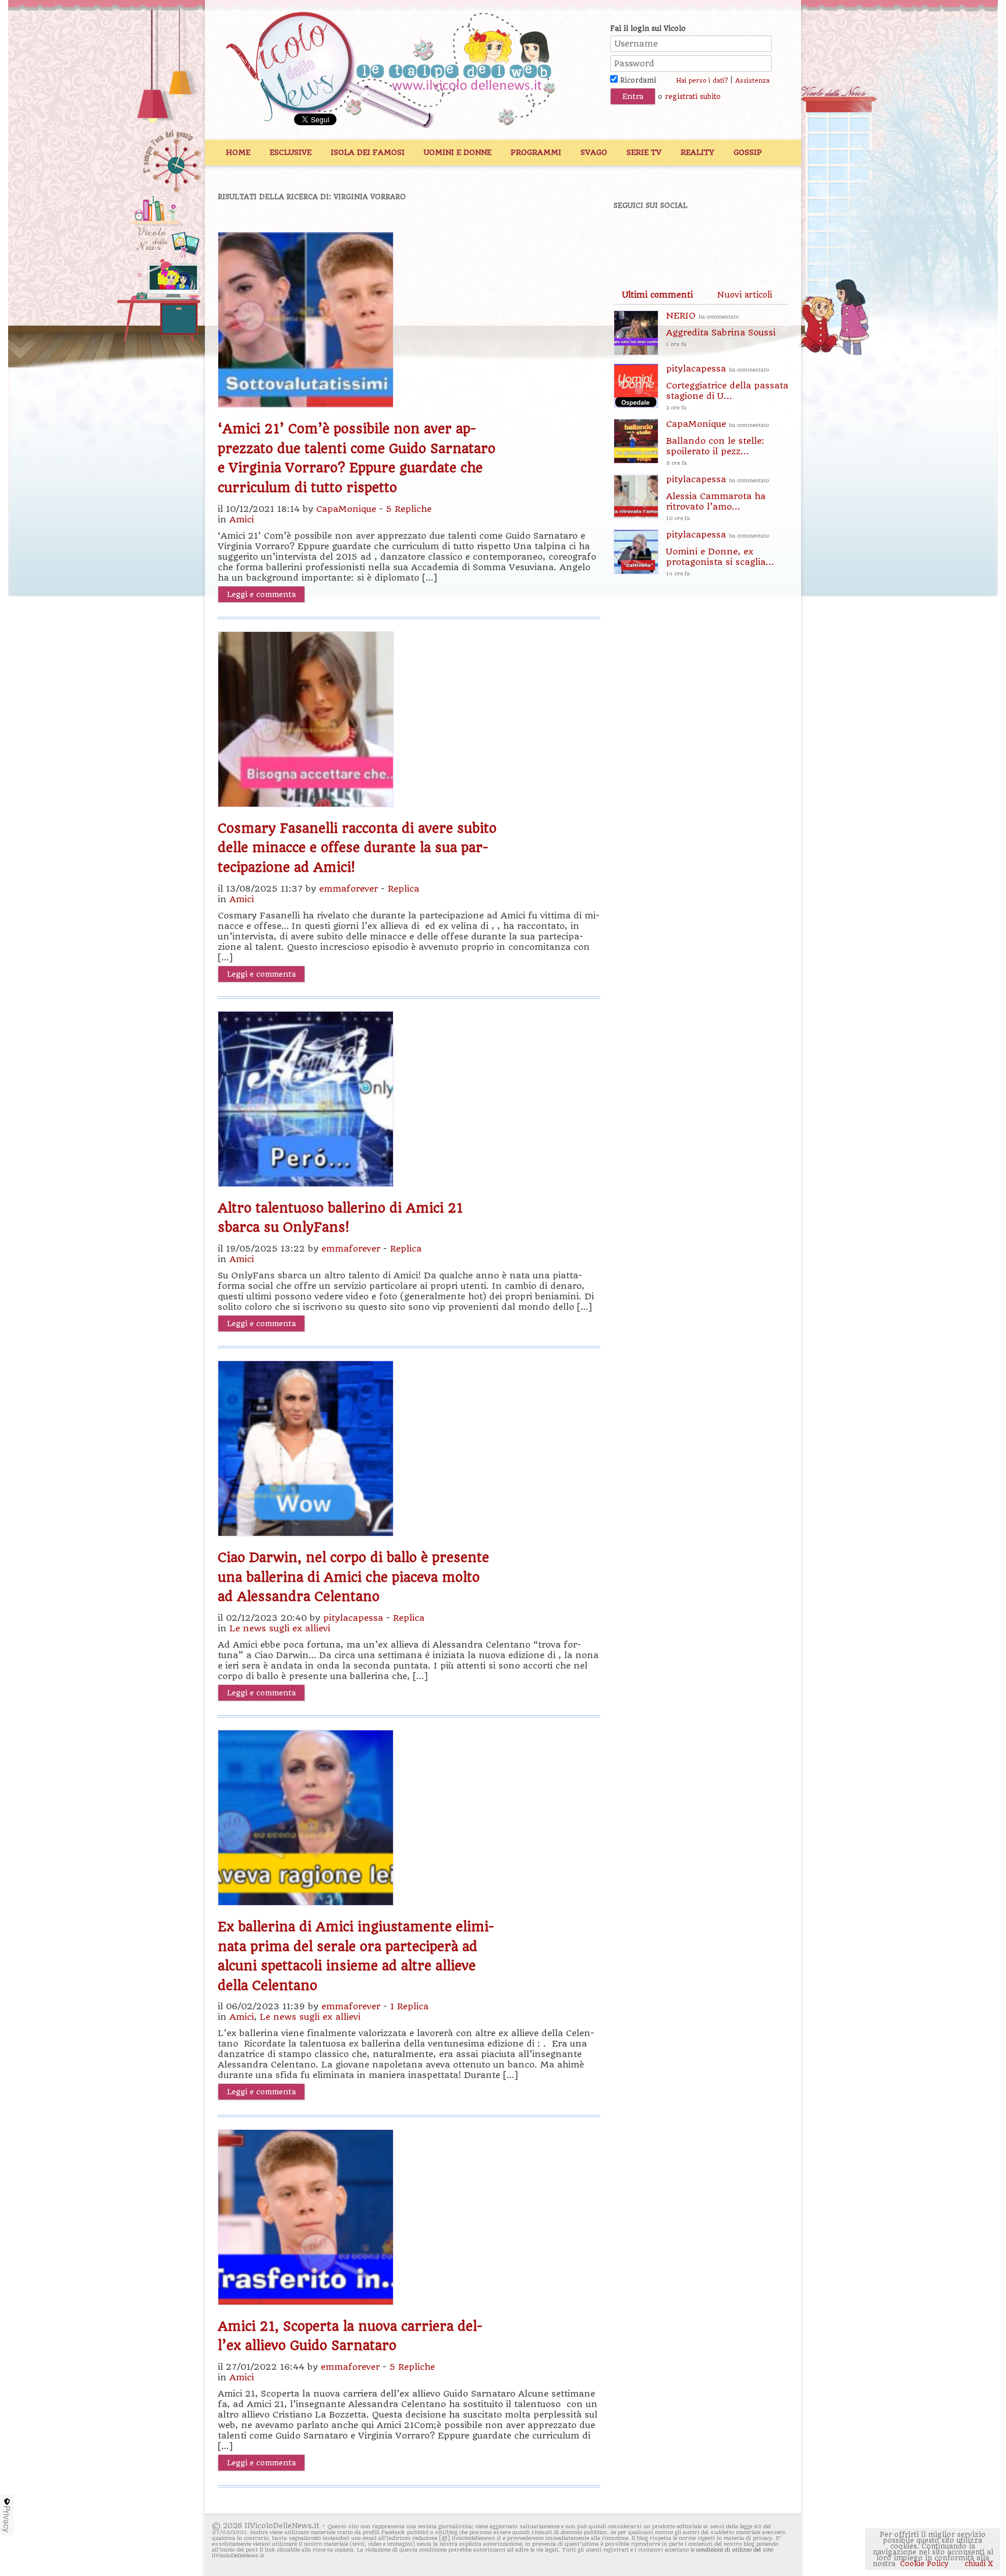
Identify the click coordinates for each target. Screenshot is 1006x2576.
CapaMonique (346, 509)
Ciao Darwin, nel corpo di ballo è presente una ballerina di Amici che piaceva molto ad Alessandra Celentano (353, 1577)
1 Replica (409, 2006)
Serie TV (644, 152)
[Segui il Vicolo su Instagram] (753, 237)
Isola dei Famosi (368, 152)
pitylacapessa (353, 1618)
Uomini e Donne (458, 152)
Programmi (536, 152)
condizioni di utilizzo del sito (735, 2550)
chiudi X (978, 2564)
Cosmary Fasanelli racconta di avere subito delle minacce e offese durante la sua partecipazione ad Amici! (357, 848)
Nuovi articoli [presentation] (745, 295)
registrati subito (693, 97)
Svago (594, 152)
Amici (242, 520)
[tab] (657, 295)
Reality (697, 152)
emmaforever (348, 889)
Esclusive (291, 152)
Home (238, 152)
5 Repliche (409, 509)
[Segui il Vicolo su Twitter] (672, 237)
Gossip (748, 152)
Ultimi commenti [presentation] (657, 295)
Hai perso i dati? (702, 81)
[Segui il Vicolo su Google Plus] (713, 237)
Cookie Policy (924, 2564)
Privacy (7, 2519)
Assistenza (752, 81)
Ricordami (637, 80)
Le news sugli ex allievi (280, 1628)
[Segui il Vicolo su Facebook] (632, 237)
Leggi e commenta (261, 594)
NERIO (721, 329)
